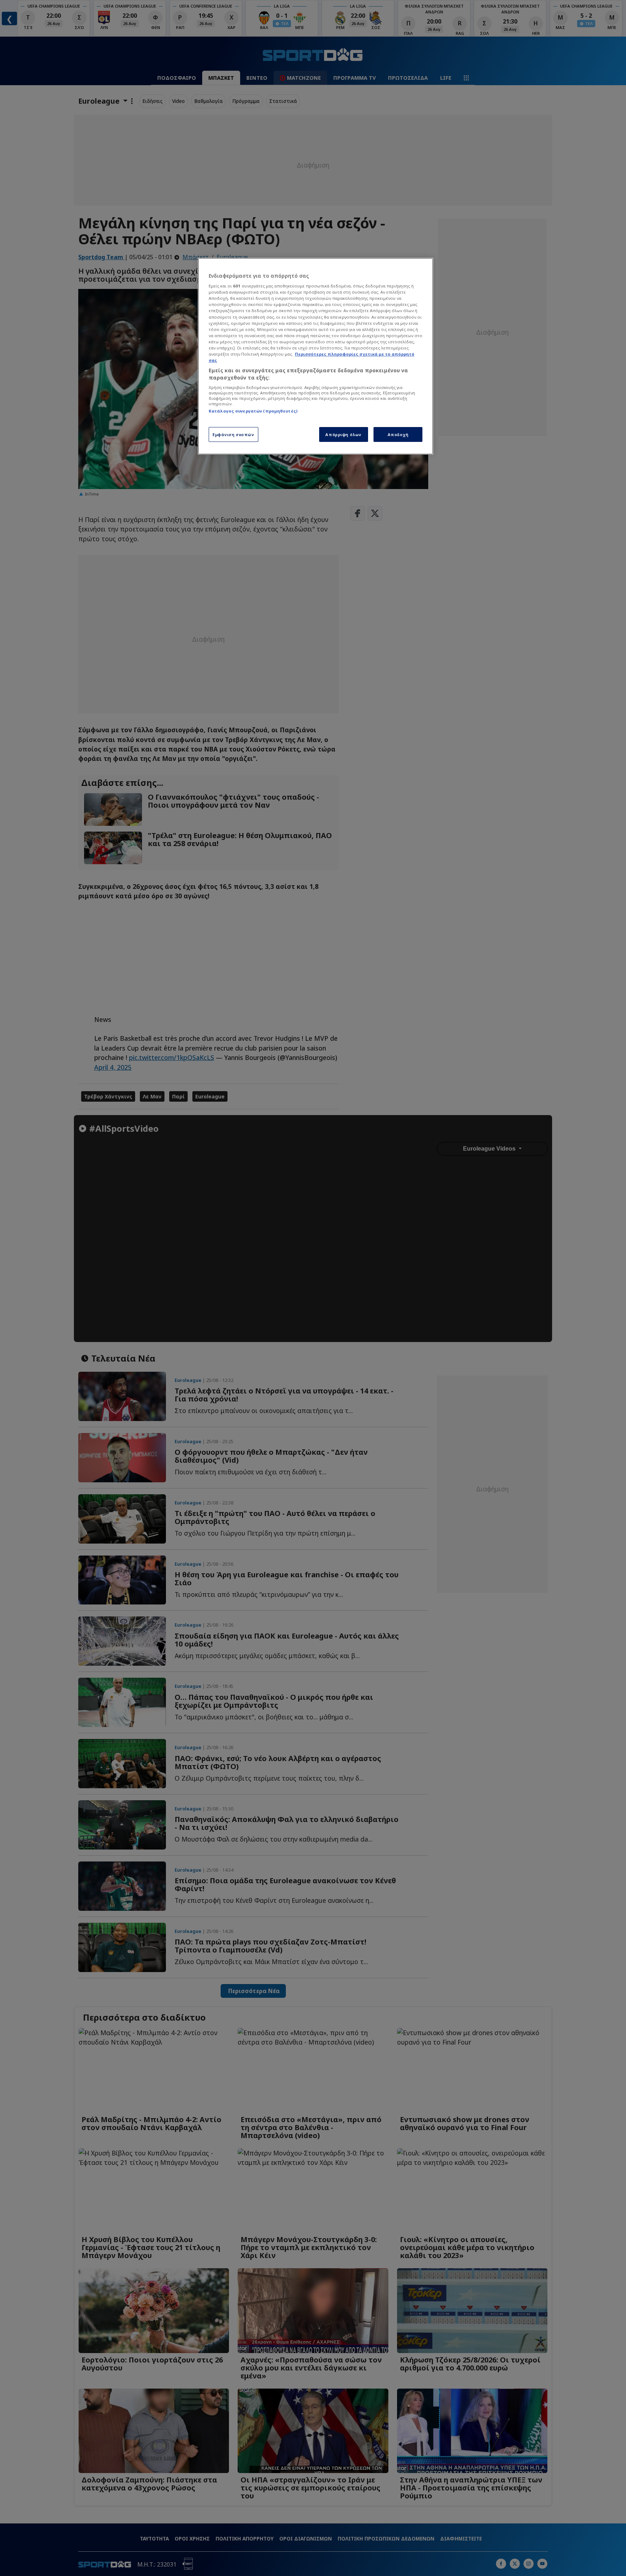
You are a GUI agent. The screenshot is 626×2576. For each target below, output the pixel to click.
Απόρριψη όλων (343, 434)
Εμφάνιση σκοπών (233, 434)
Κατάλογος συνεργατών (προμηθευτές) (253, 411)
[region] (316, 356)
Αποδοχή (398, 434)
